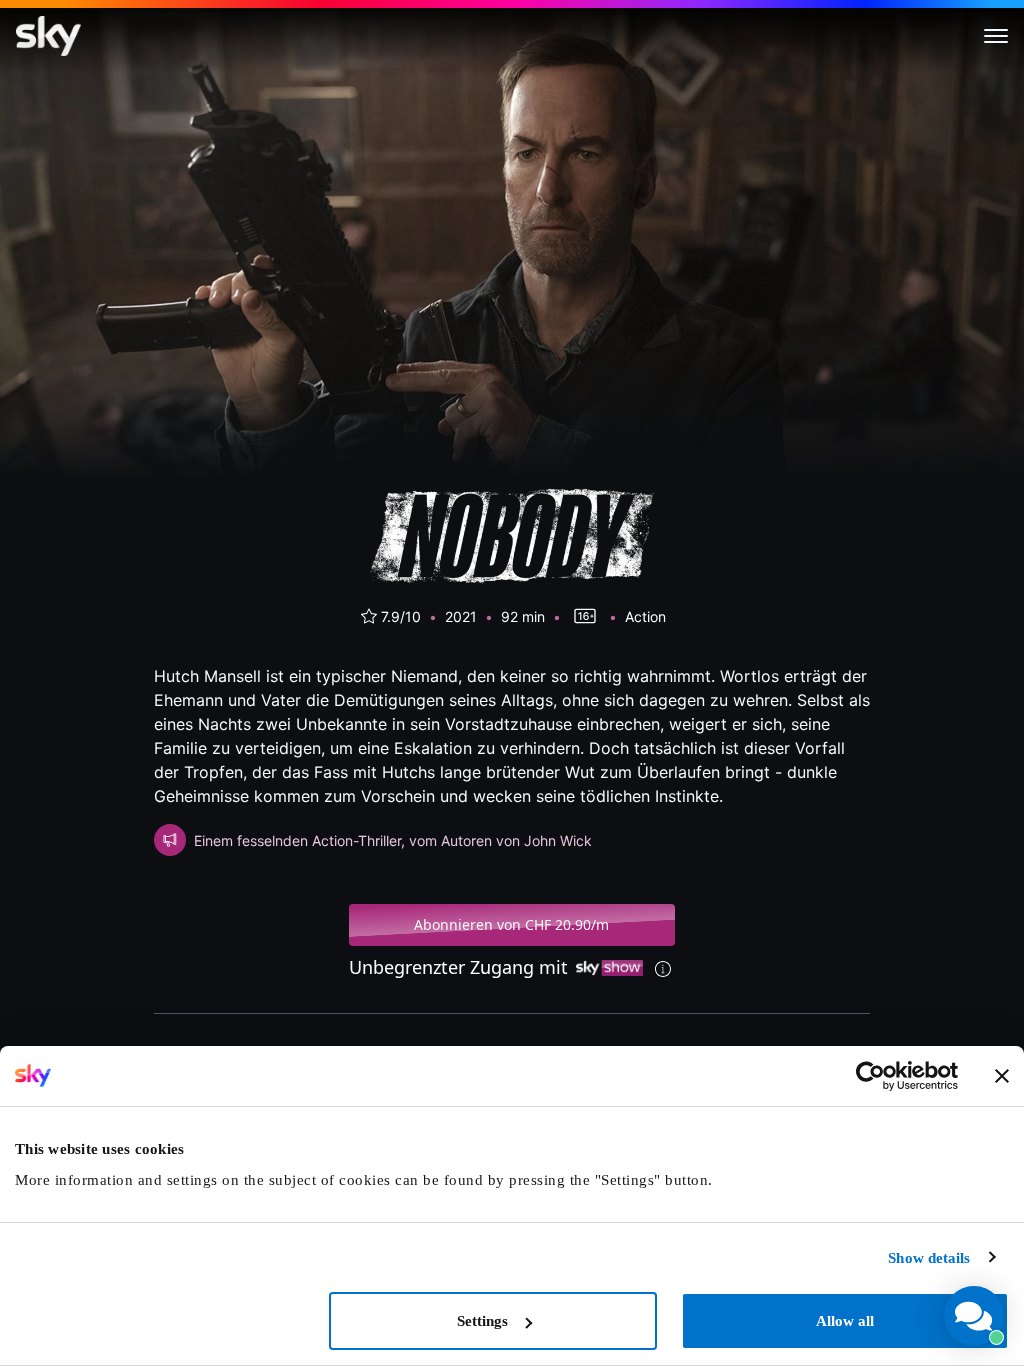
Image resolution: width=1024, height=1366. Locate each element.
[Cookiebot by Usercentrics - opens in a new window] (870, 1076)
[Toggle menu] (996, 36)
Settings (482, 1321)
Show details (929, 1258)
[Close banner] (1002, 1076)
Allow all (845, 1321)
